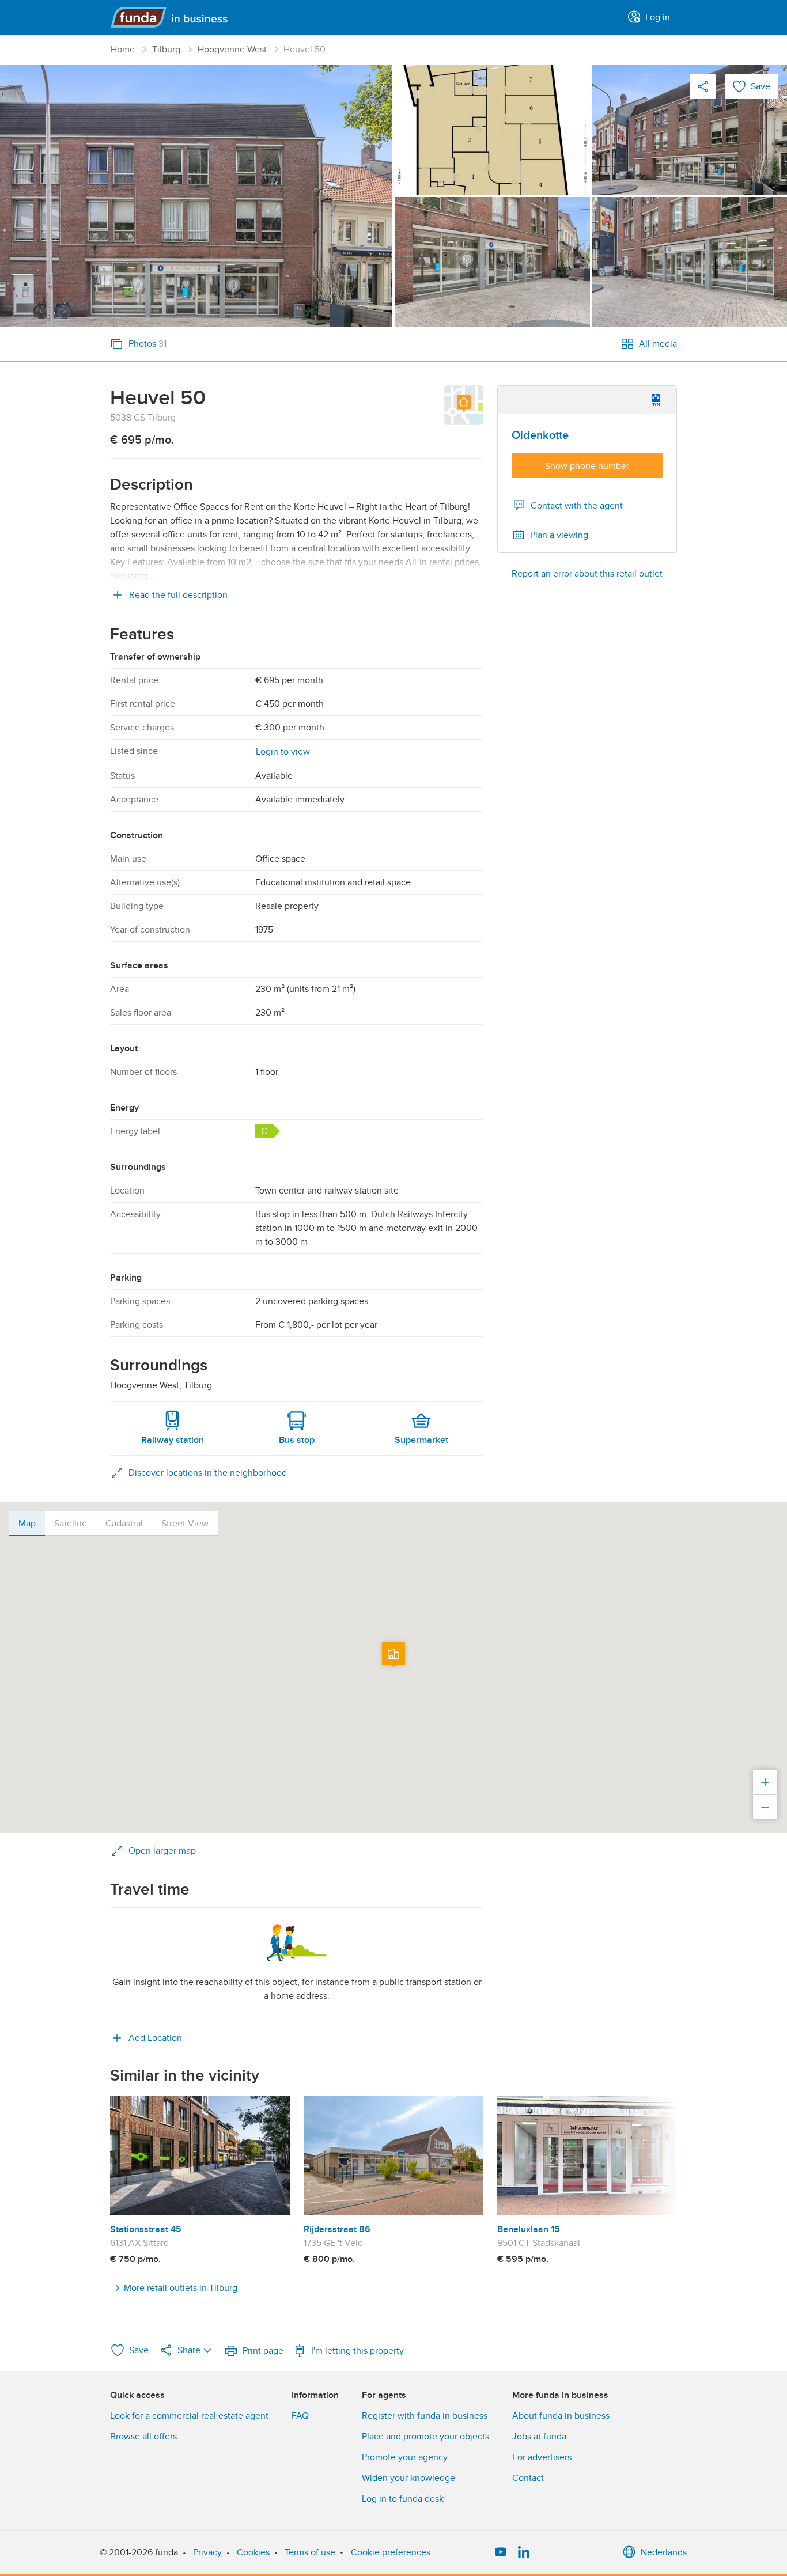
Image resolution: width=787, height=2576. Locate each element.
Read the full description (178, 595)
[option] (200, 2181)
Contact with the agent (577, 506)
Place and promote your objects (425, 2437)
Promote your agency (405, 2457)
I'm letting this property (357, 2351)
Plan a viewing (559, 535)
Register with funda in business (425, 2416)
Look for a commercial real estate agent (189, 2416)
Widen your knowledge (408, 2478)
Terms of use (310, 2552)
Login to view (283, 752)
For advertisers (542, 2457)
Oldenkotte (540, 435)
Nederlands (664, 2552)
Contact (528, 2478)
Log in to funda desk (403, 2499)
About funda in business (561, 2416)
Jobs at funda (539, 2437)
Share (189, 2350)
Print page (263, 2351)
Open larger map (162, 1851)
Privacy (207, 2552)
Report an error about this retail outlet (587, 574)
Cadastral (124, 1524)
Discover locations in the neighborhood (208, 1473)
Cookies (253, 2552)
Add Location (155, 2038)
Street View (185, 1524)
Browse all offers (143, 2437)
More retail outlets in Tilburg (181, 2288)
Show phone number (587, 466)
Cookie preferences (391, 2552)
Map (27, 1524)
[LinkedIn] (524, 2552)
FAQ (300, 2416)
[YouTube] (501, 2552)
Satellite (71, 1524)
